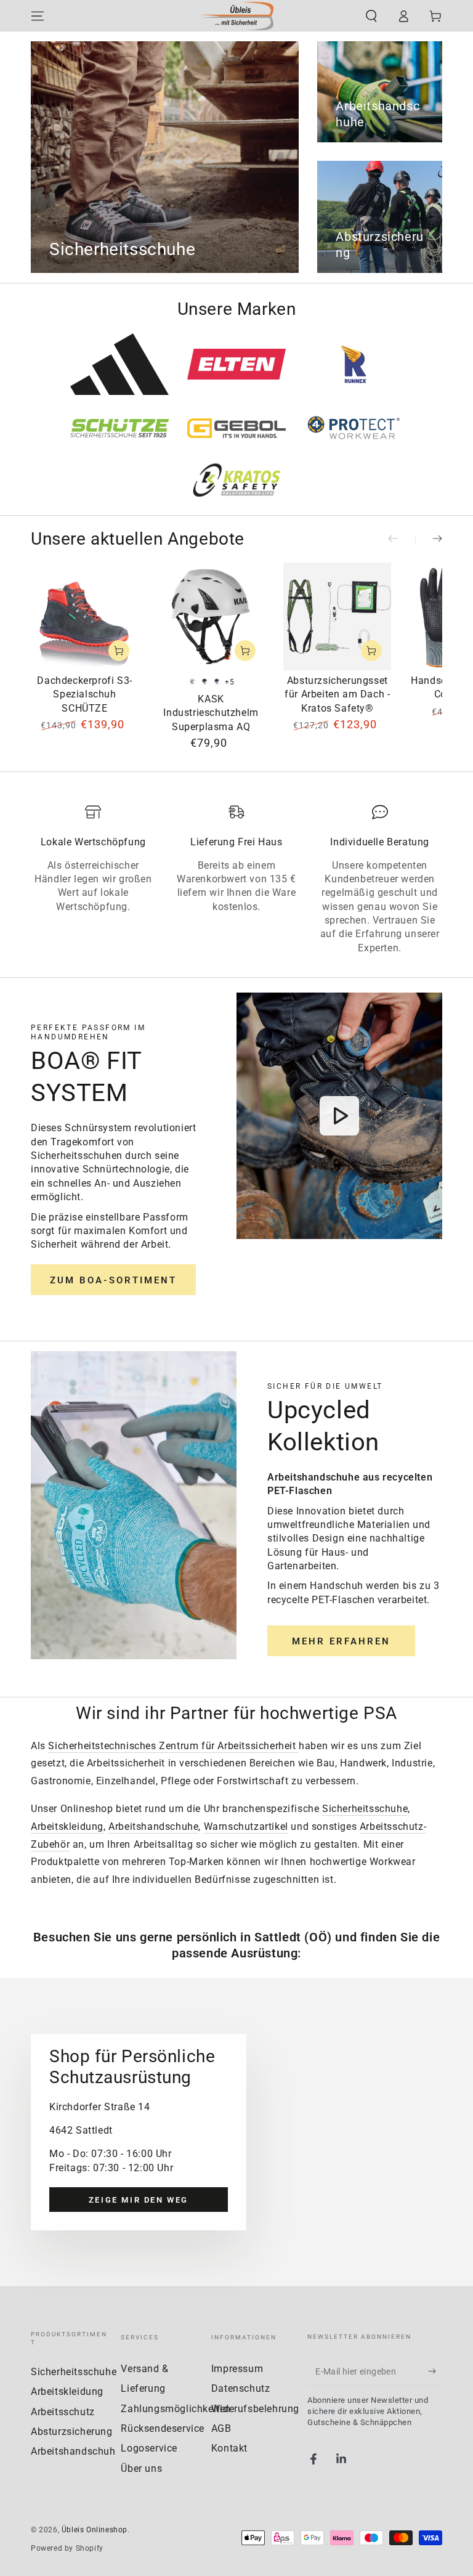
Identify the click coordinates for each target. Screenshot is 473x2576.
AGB (221, 2428)
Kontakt (229, 2448)
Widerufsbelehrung (255, 2409)
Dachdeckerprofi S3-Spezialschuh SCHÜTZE (84, 694)
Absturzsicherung (72, 2432)
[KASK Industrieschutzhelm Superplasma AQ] (211, 616)
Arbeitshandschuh (73, 2451)
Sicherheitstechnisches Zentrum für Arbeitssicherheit (173, 1746)
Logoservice (149, 2448)
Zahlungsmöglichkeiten (176, 2409)
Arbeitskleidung (67, 1826)
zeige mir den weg (139, 2200)
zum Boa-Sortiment (113, 1280)
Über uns (141, 2468)
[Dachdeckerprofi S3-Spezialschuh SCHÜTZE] (85, 616)
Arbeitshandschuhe (153, 1826)
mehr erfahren (341, 1641)
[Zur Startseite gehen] (236, 16)
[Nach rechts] (429, 540)
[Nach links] (402, 540)
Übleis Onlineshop (95, 2530)
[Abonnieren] (435, 2371)
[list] (236, 880)
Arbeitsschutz (63, 2412)
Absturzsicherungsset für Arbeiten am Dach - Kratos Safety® (337, 694)
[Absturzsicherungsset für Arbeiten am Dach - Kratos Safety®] (337, 616)
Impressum (237, 2369)
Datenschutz (241, 2388)
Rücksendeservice (163, 2428)
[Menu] (38, 16)
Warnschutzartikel (246, 1826)
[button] (371, 16)
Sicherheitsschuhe (365, 1809)
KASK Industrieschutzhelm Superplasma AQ (211, 713)
